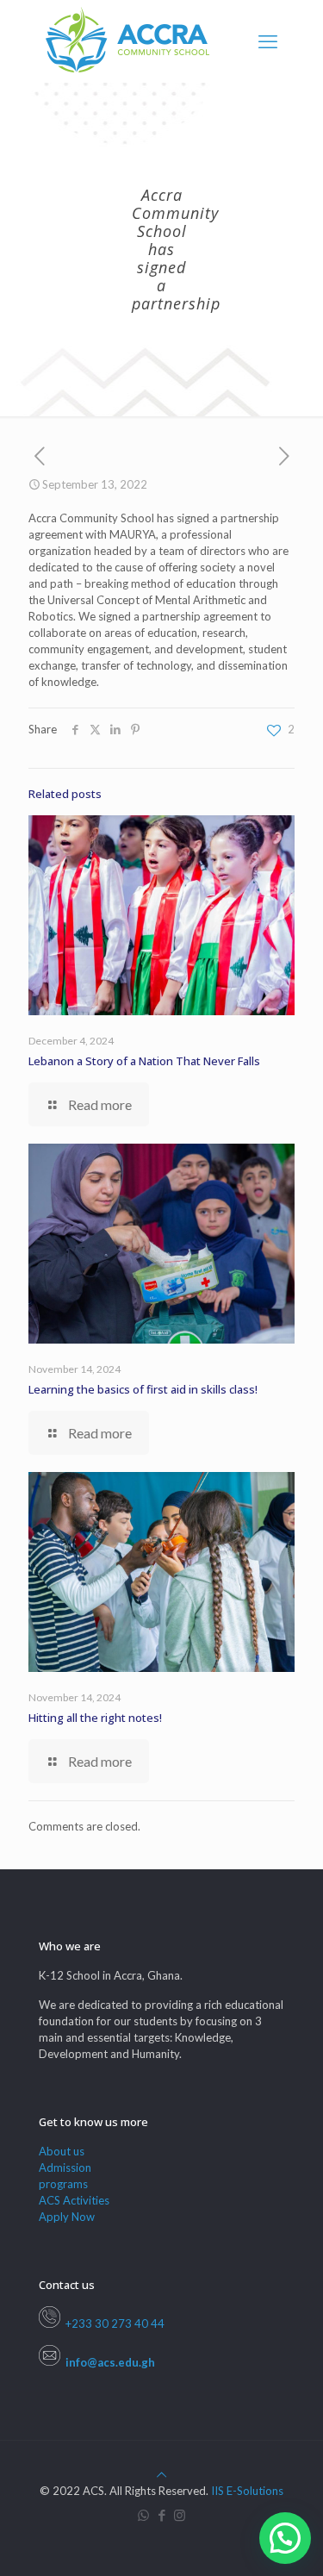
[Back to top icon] (161, 2474)
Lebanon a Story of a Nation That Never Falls (144, 1061)
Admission (65, 2167)
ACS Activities (74, 2200)
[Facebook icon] (161, 2515)
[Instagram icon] (180, 2515)
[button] (285, 2538)
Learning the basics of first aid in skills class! (143, 1389)
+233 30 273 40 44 (112, 2323)
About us (62, 2151)
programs (63, 2184)
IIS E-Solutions (247, 2491)
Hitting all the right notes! (95, 1718)
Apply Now (67, 2217)
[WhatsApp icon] (143, 2515)
